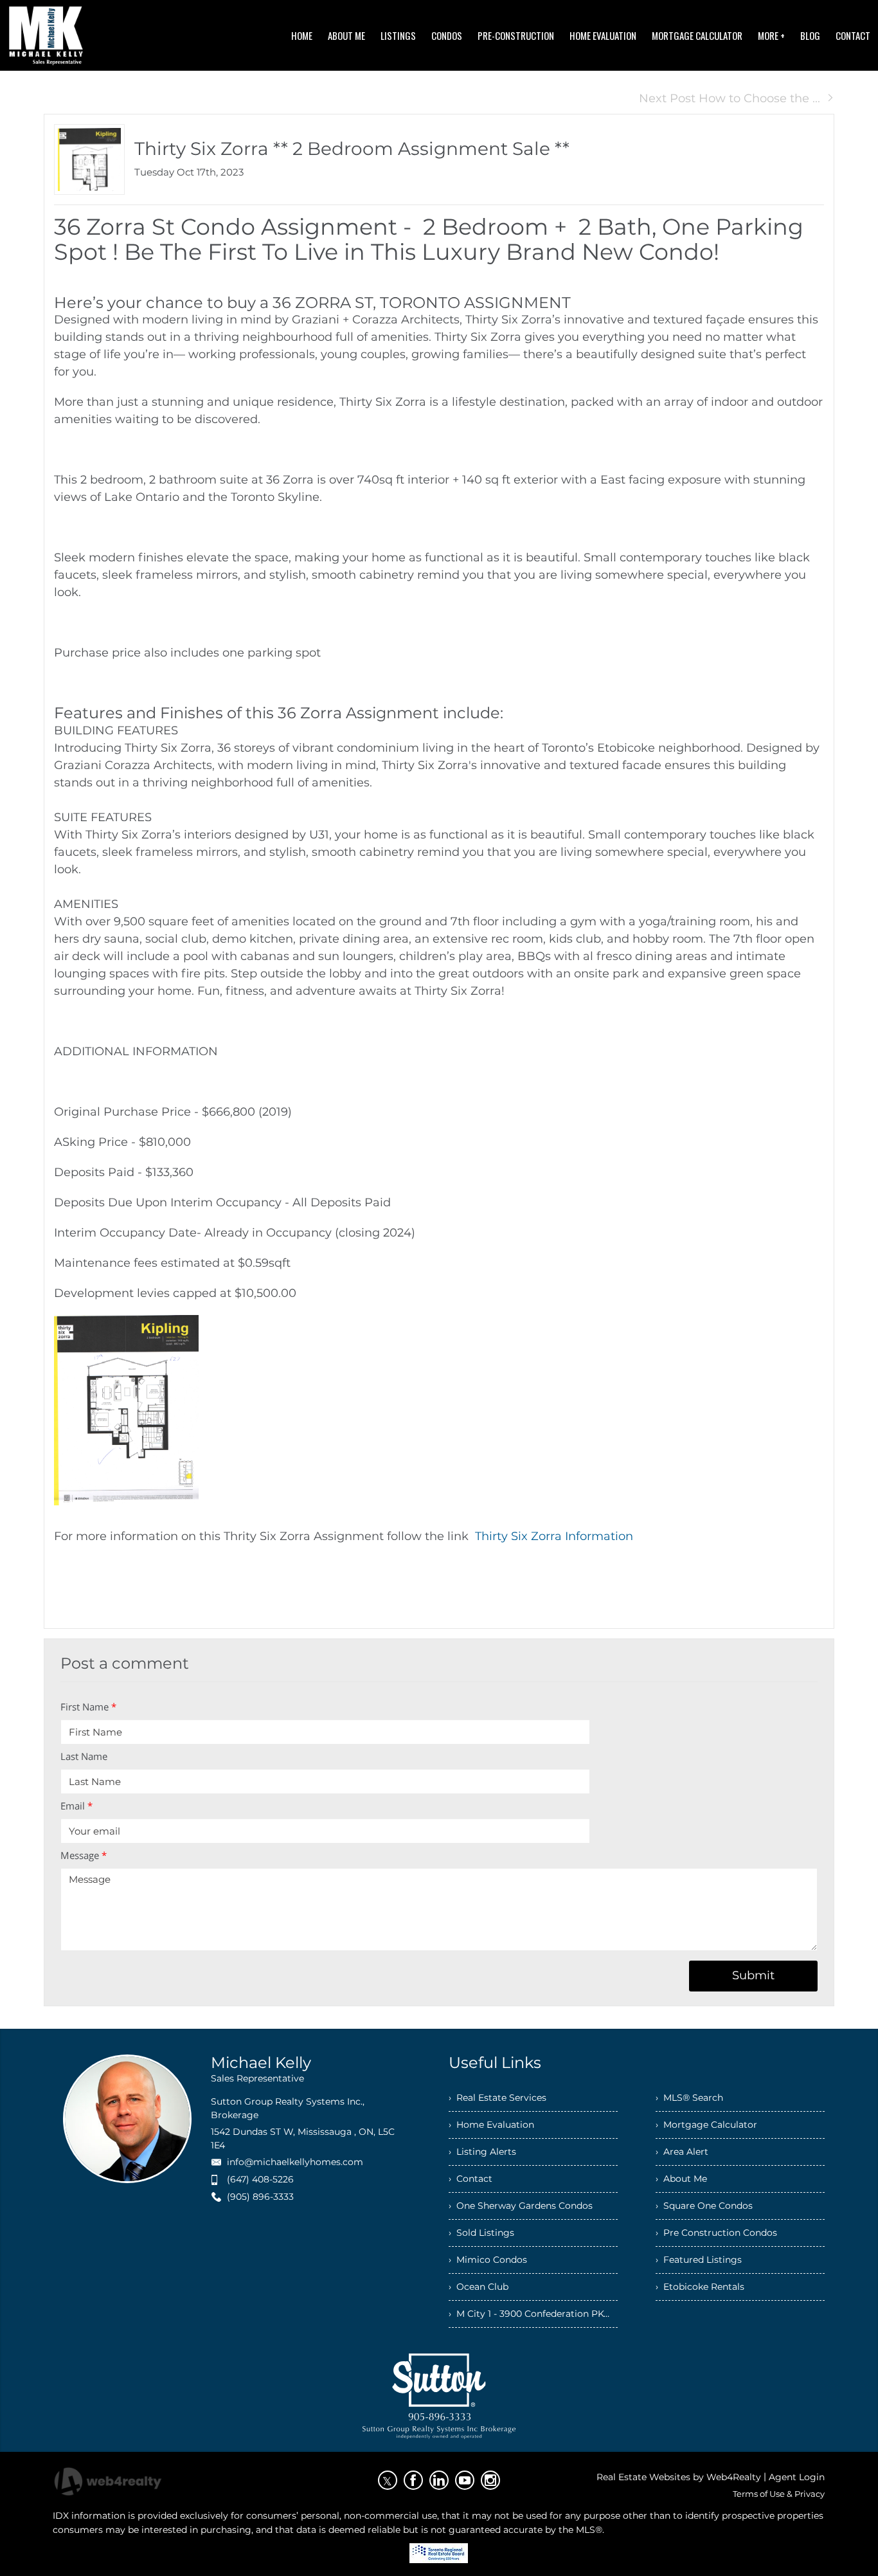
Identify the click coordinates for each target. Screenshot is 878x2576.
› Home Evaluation (491, 2125)
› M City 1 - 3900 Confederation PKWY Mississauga (533, 2314)
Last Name (84, 1756)
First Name (88, 1707)
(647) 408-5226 (260, 2179)
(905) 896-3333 (260, 2197)
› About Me (681, 2179)
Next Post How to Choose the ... (730, 98)
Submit (753, 1975)
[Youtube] (465, 2480)
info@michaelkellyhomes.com (295, 2162)
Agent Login (797, 2477)
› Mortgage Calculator (706, 2125)
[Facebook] (413, 2480)
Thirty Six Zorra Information (554, 1536)
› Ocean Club (479, 2287)
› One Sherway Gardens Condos (521, 2206)
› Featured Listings (699, 2260)
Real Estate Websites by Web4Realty (679, 2477)
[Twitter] (388, 2480)
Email (76, 1806)
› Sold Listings (481, 2233)
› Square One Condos (704, 2206)
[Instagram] (490, 2480)
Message (84, 1855)
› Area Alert (682, 2152)
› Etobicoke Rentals (700, 2287)
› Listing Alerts (482, 2152)
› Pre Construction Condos (716, 2233)
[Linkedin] (439, 2480)
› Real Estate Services (497, 2098)
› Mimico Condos (488, 2260)
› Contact (470, 2179)
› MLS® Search (689, 2098)
